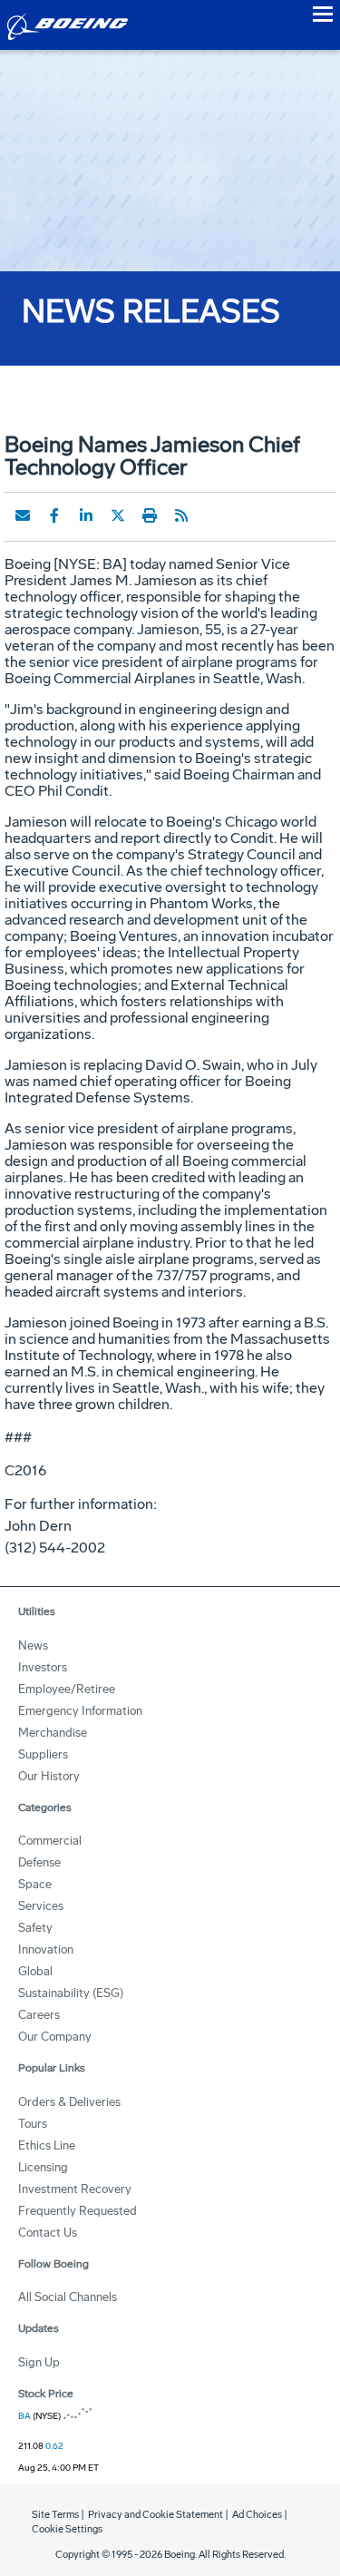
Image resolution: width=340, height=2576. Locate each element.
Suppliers (43, 1754)
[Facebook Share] (54, 515)
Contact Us (48, 2233)
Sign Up (39, 2362)
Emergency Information (80, 1711)
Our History (49, 1776)
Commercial (50, 1841)
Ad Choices (257, 2515)
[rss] (181, 515)
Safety (35, 1928)
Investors (43, 1667)
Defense (39, 1862)
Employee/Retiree (67, 1689)
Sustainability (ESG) (71, 1993)
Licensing (43, 2167)
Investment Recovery (75, 2189)
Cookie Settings (67, 2529)
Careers (39, 2015)
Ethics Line (47, 2145)
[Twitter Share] (118, 515)
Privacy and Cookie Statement (155, 2515)
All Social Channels (68, 2297)
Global (35, 1971)
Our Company (55, 2037)
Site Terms (55, 2515)
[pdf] (213, 515)
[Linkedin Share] (86, 515)
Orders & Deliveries (69, 2102)
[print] (150, 515)
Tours (33, 2124)
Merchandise (53, 1733)
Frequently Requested (78, 2211)
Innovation (46, 1949)
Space (35, 1884)
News (33, 1646)
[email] (23, 515)
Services (41, 1906)
